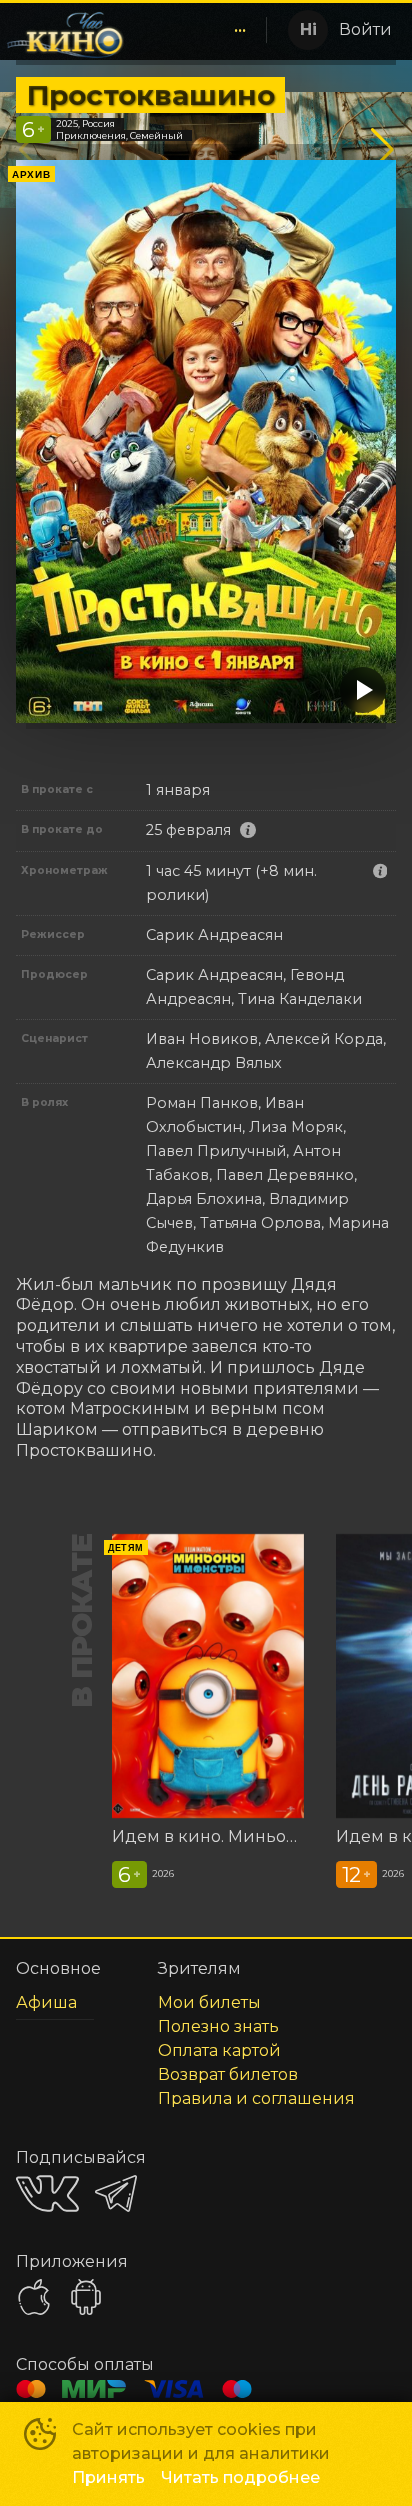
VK (47, 2193)
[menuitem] (240, 30)
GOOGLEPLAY (86, 2297)
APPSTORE (34, 2297)
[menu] (199, 30)
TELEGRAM (116, 2193)
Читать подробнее (240, 2477)
